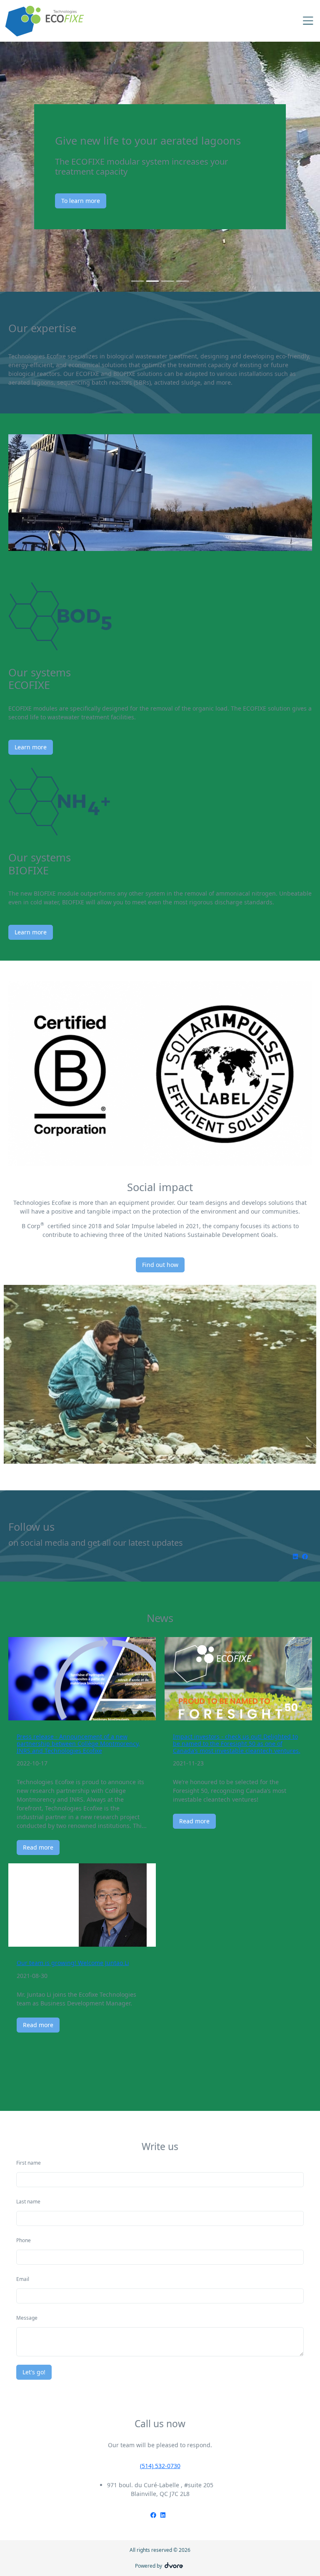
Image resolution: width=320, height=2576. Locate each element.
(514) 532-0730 (160, 2466)
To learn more (132, 201)
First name (29, 2163)
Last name (28, 2202)
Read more (38, 1847)
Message (27, 2318)
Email (23, 2279)
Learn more (31, 747)
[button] (24, 167)
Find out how (160, 1265)
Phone (24, 2240)
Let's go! (34, 2372)
